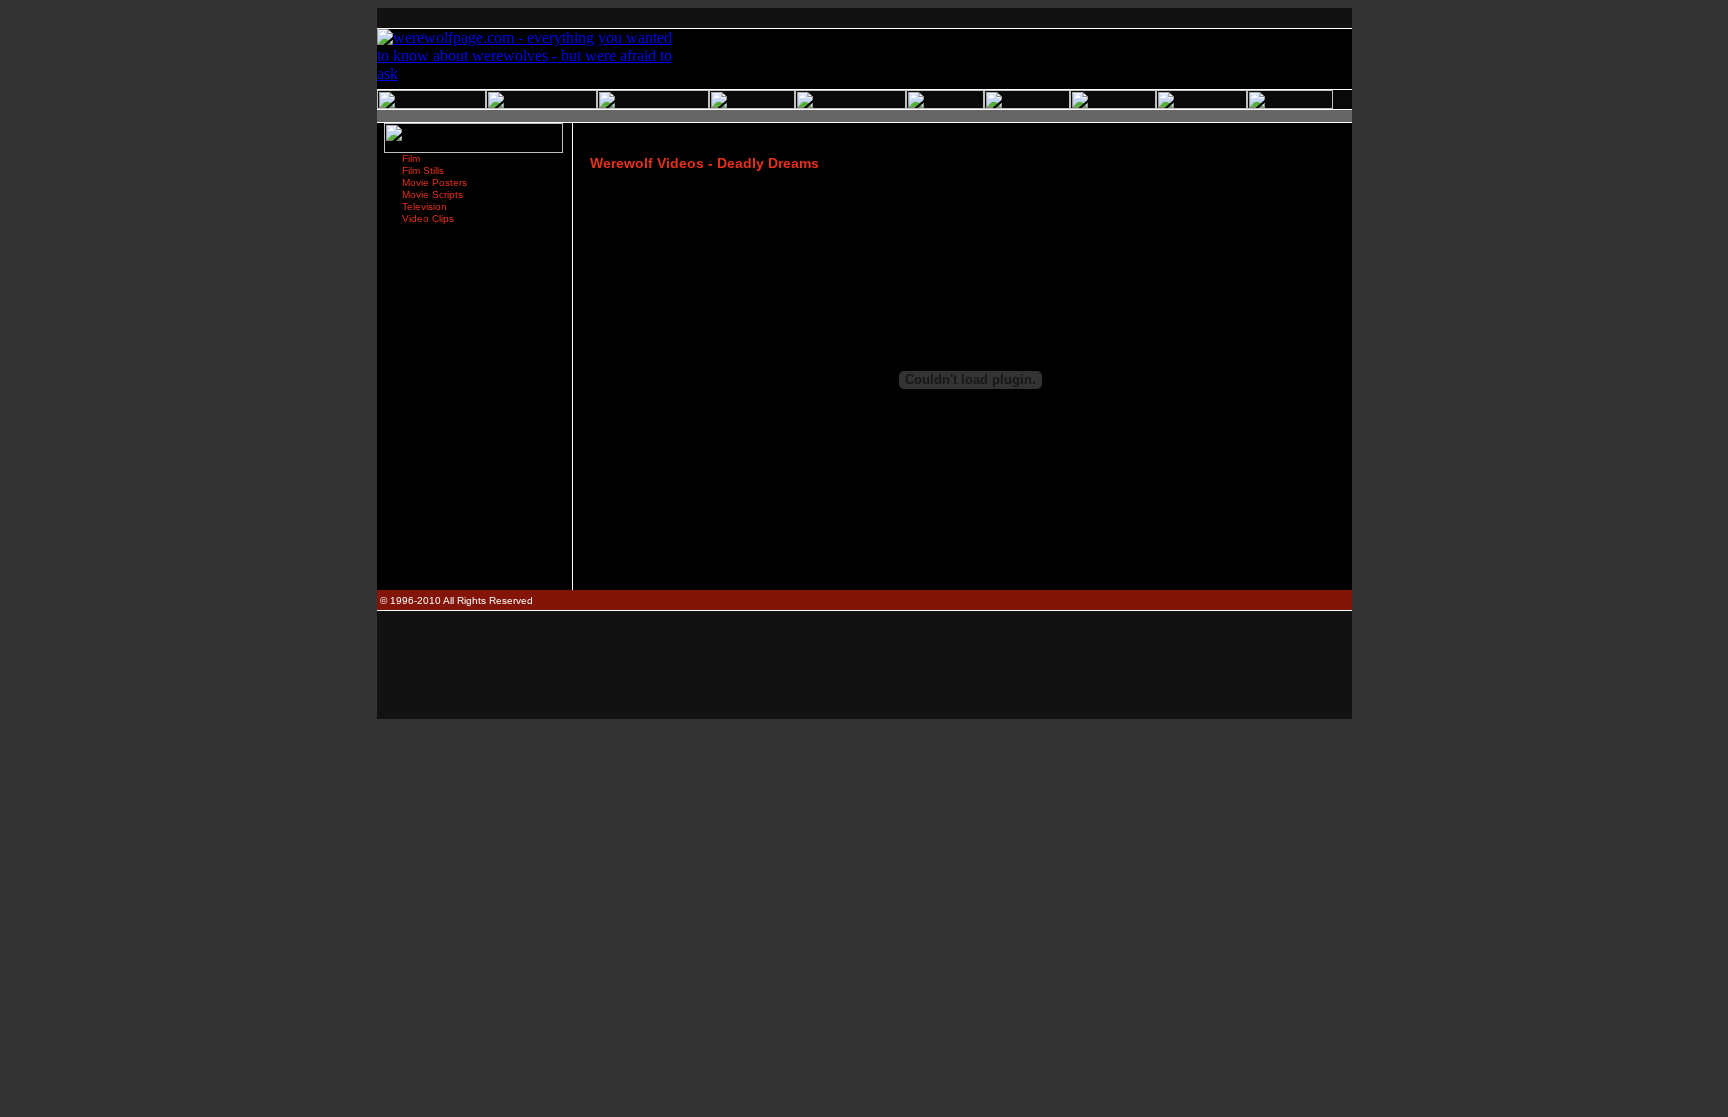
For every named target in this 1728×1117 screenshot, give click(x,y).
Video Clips (428, 218)
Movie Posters (434, 182)
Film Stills (423, 170)
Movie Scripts (432, 194)
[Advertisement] (864, 18)
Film (411, 158)
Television (424, 206)
